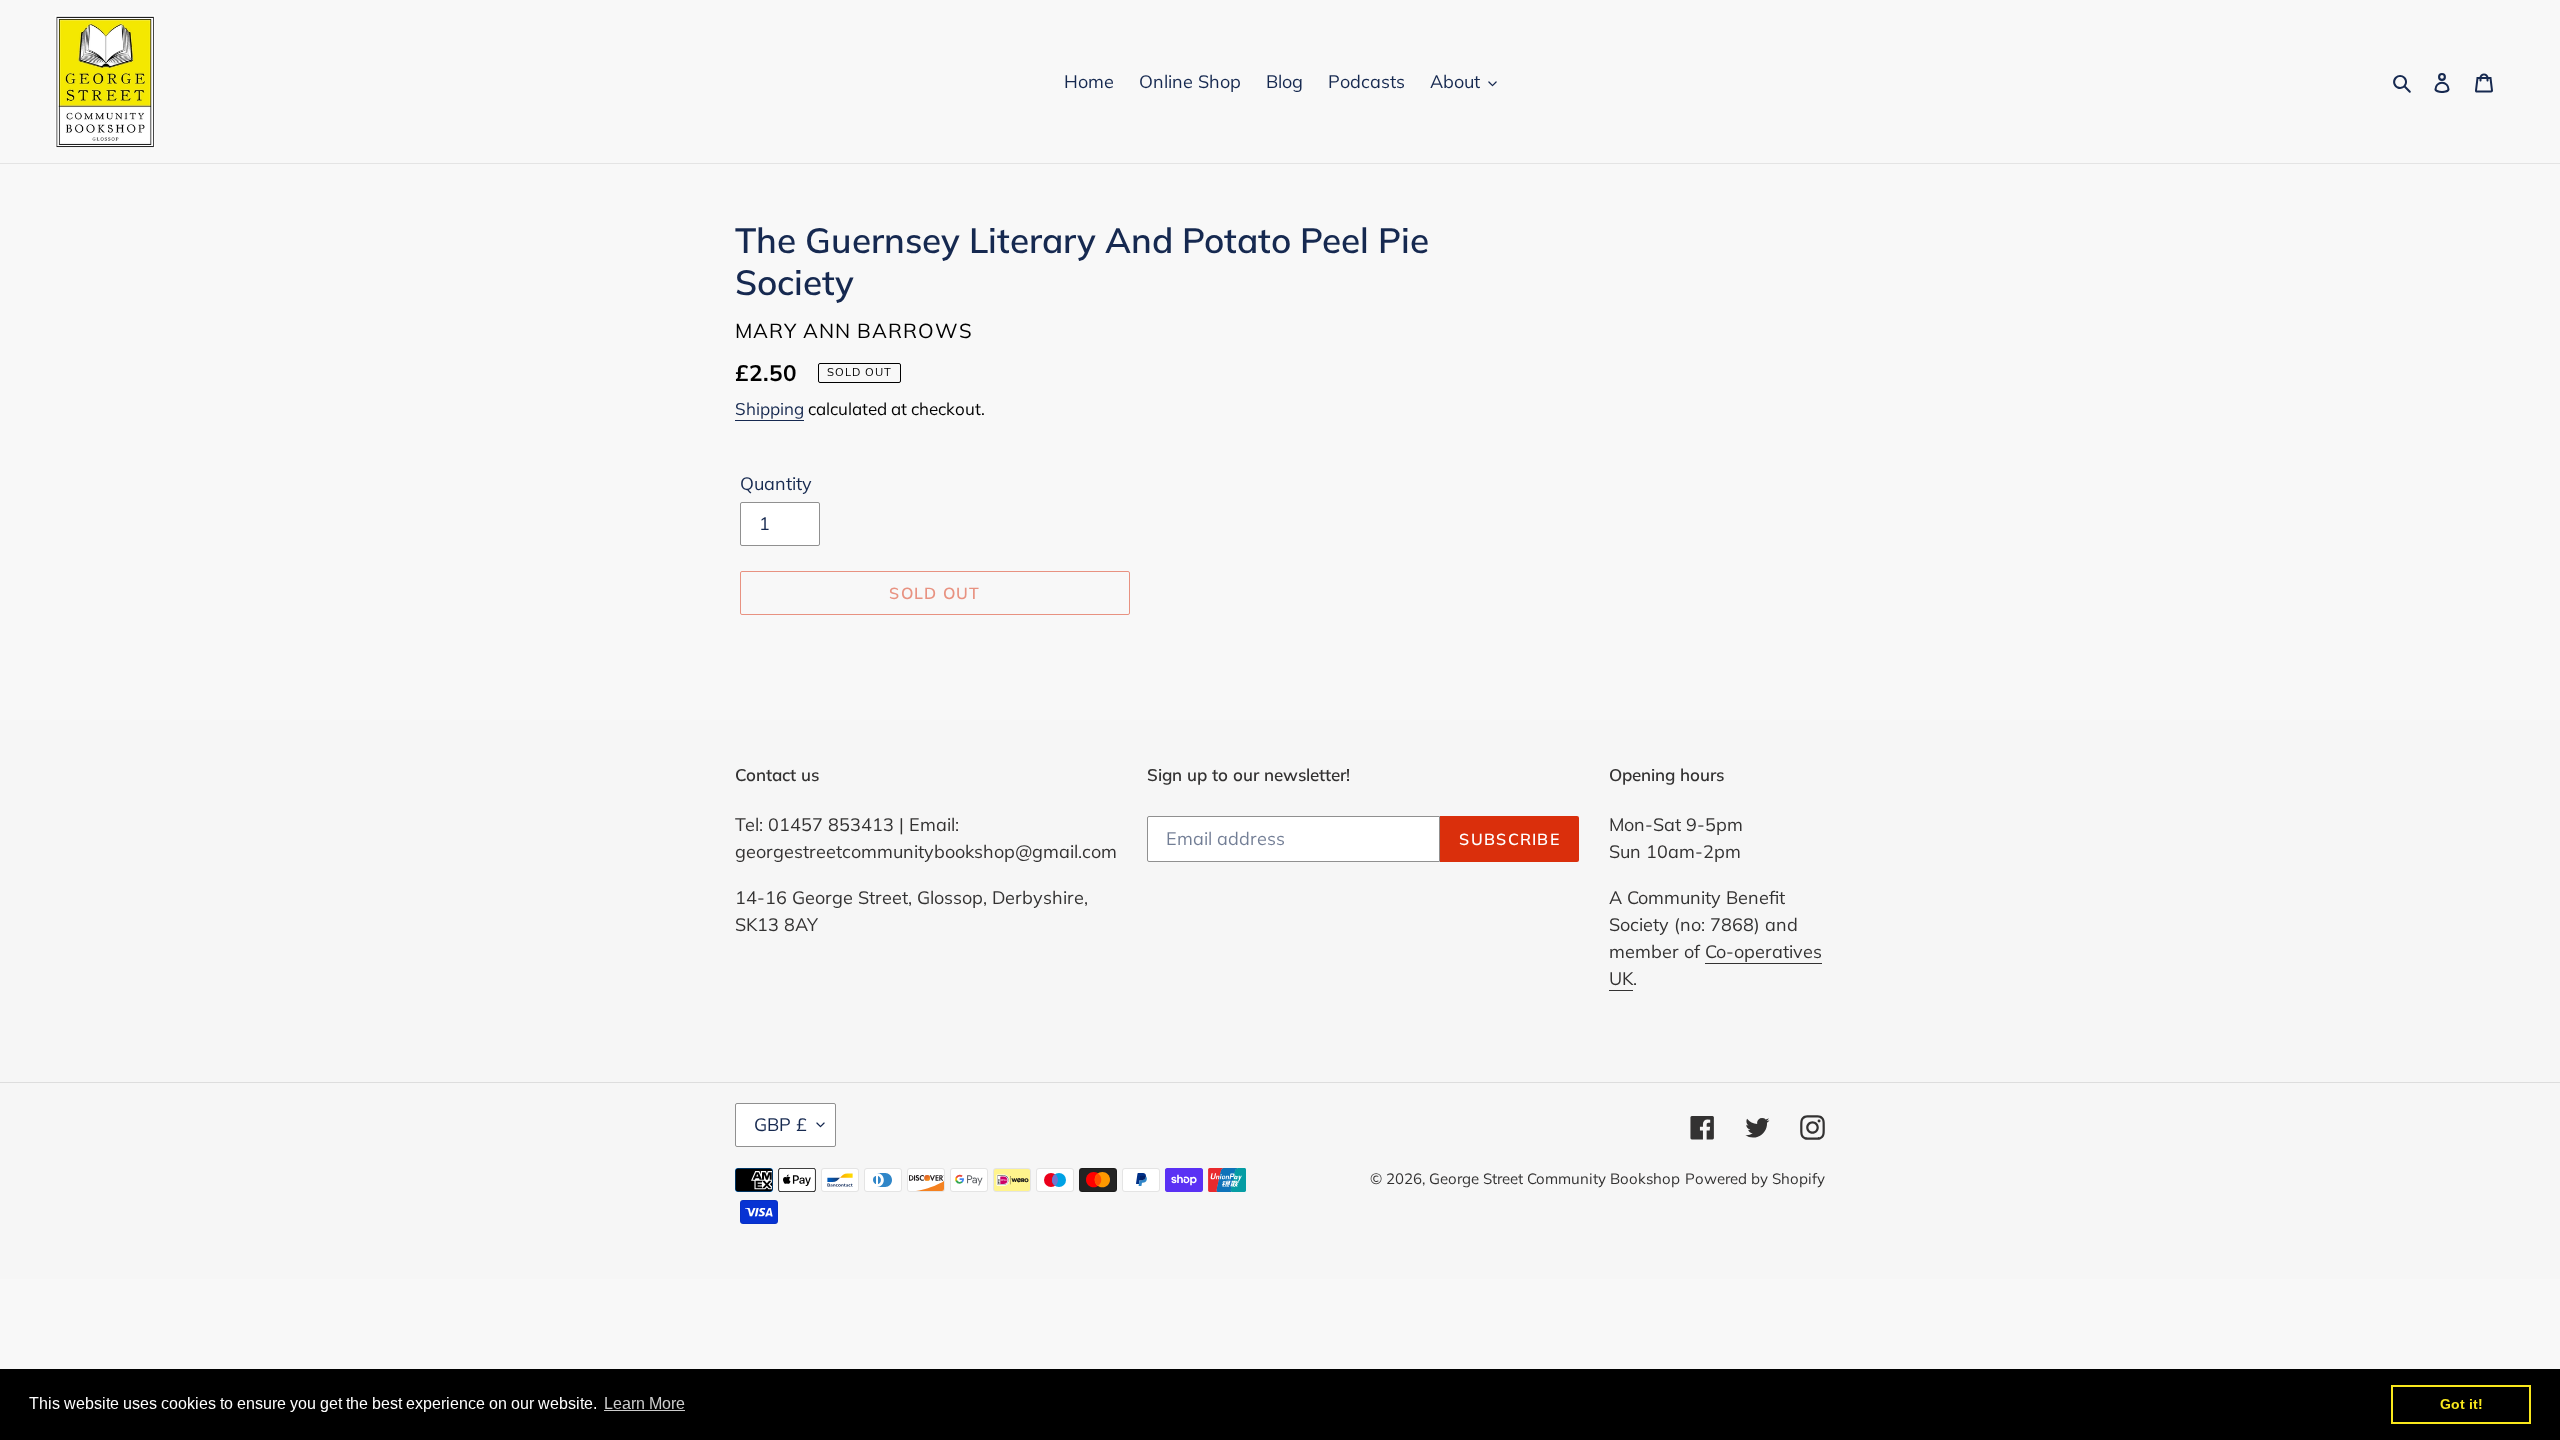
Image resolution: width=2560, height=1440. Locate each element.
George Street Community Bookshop (1554, 1178)
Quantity (776, 483)
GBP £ (780, 1124)
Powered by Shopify (1755, 1178)
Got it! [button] (2461, 1404)
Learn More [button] (644, 1403)
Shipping (769, 408)
